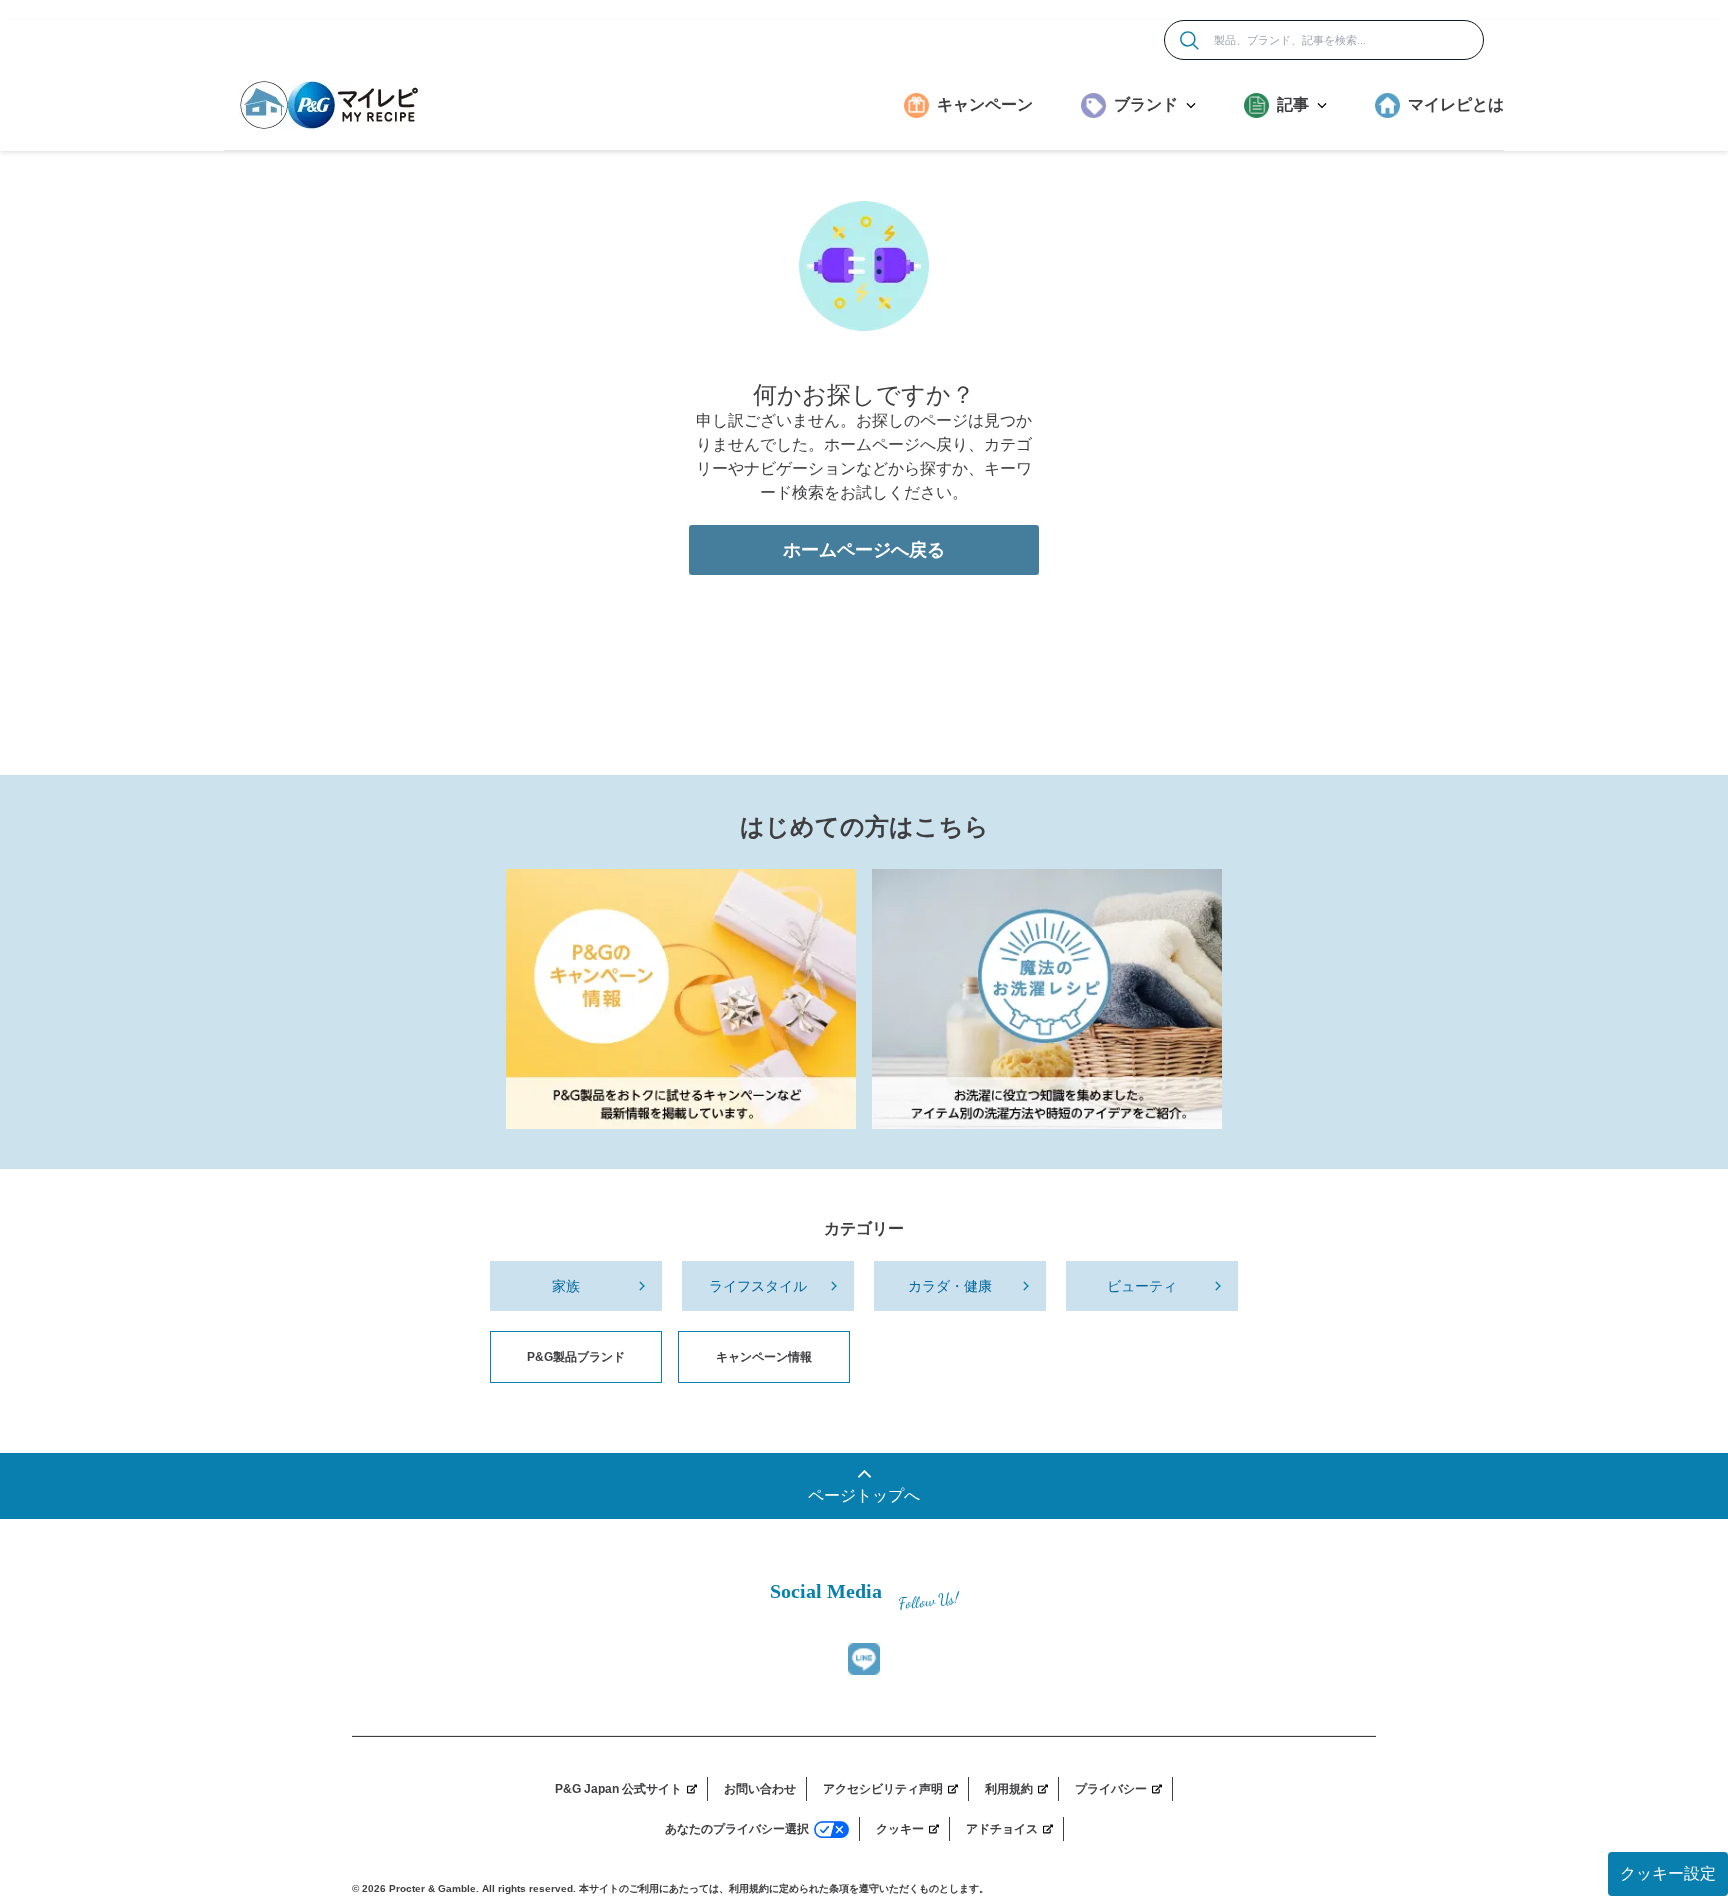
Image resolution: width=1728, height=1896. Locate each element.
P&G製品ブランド (576, 1357)
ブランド (1146, 104)
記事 (1293, 104)
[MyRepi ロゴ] (329, 105)
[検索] (1189, 40)
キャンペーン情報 (764, 1357)
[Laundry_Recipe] (1047, 999)
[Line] (864, 1659)
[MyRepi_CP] (681, 999)
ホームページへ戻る (864, 550)
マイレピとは (1456, 104)
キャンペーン (985, 104)
